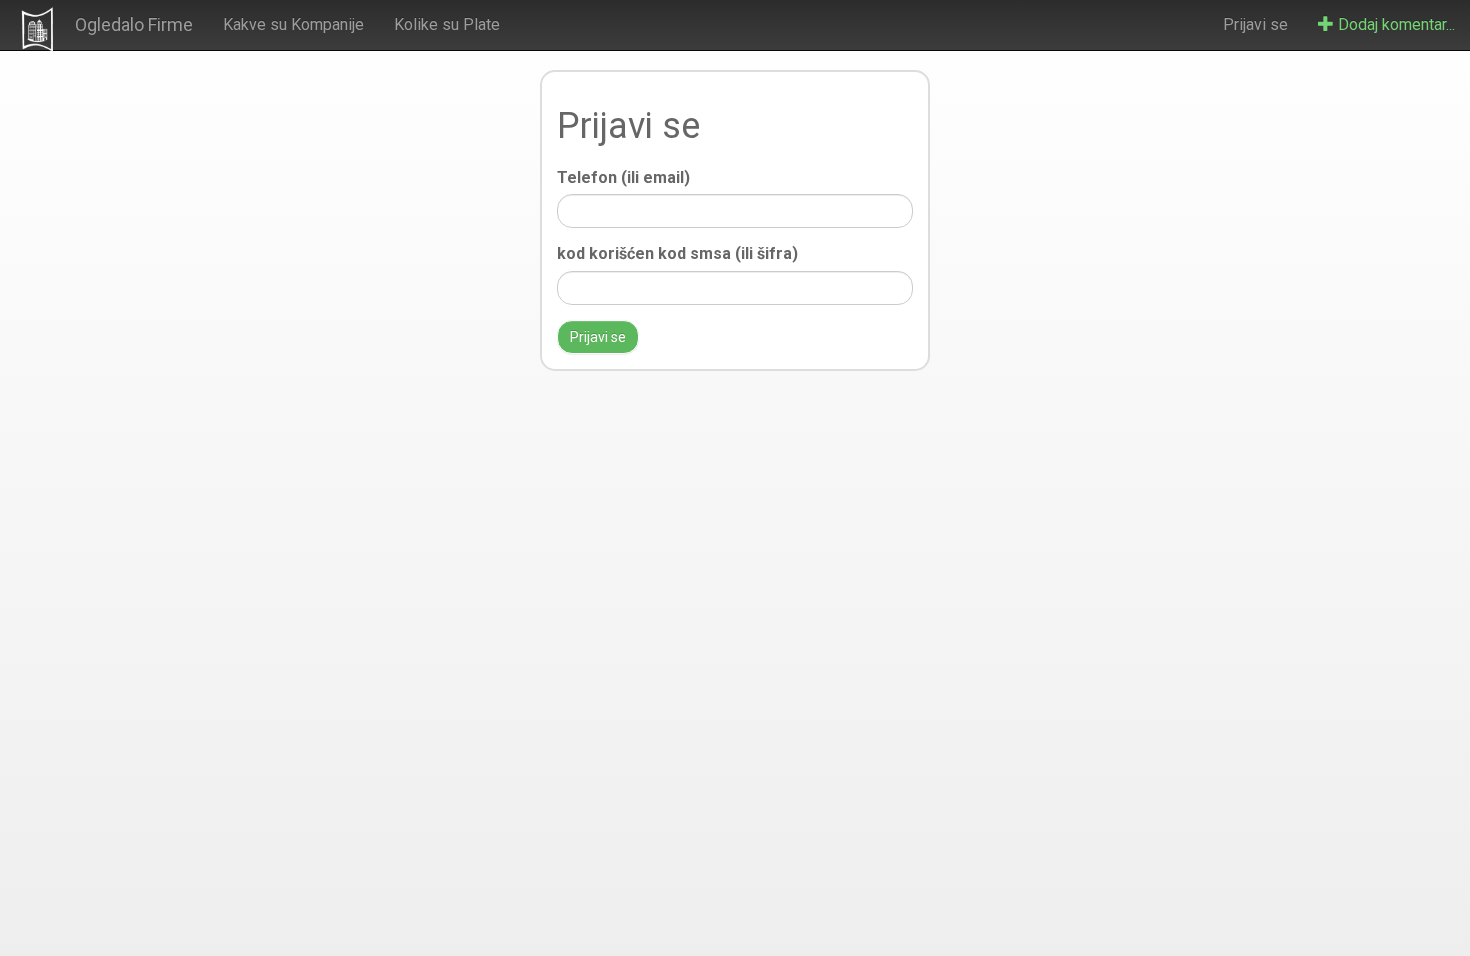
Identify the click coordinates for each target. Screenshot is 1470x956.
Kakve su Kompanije (293, 24)
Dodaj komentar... (1394, 24)
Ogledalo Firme (134, 24)
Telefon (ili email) (623, 177)
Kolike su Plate (447, 24)
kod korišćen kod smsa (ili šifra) (677, 253)
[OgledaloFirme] (37, 29)
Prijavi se (1255, 24)
